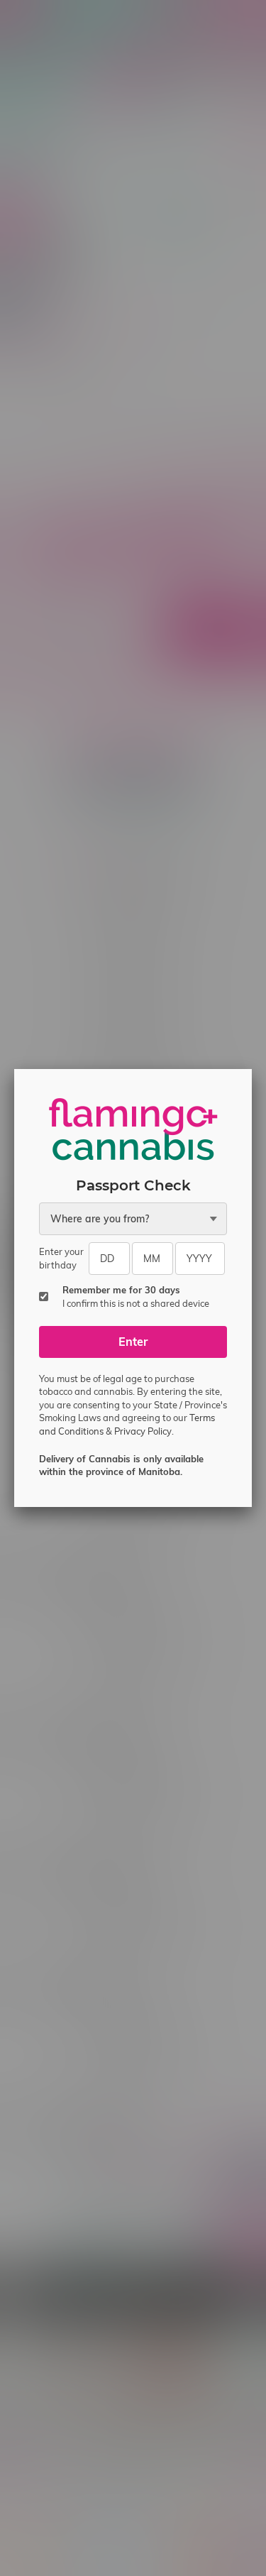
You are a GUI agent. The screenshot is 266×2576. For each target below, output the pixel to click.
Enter (133, 1342)
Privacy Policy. (144, 1431)
